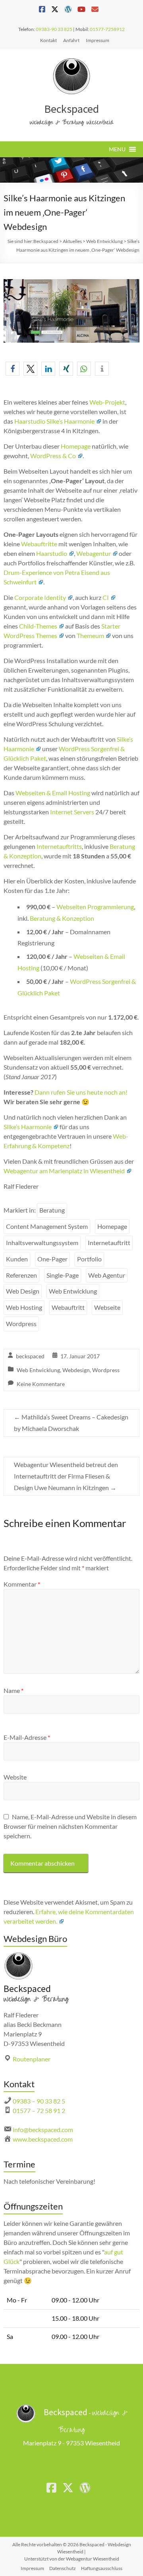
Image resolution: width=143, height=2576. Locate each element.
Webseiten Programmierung (95, 907)
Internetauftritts (59, 846)
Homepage (76, 446)
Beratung (52, 1210)
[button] (117, 149)
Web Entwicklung (73, 1291)
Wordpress (21, 1324)
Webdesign (76, 1370)
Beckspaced (71, 109)
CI (106, 597)
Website (15, 1777)
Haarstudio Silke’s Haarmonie (54, 421)
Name (14, 1690)
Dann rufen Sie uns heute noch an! (81, 1092)
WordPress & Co (53, 456)
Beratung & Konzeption (62, 918)
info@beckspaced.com (43, 2130)
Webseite (107, 1307)
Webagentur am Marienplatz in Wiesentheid (64, 1171)
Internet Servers (72, 812)
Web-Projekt (107, 402)
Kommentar (22, 1584)
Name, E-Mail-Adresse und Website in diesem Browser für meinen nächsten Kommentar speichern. (70, 1826)
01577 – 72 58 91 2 (39, 2110)
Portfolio (89, 1259)
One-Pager (52, 1259)
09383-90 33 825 (54, 29)
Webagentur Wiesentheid (93, 2559)
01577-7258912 (107, 29)
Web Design (23, 1291)
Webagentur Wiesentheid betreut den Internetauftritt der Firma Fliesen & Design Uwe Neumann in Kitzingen (66, 1476)
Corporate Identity (40, 597)
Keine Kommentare (41, 1384)
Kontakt (48, 40)
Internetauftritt (109, 1243)
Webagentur (94, 553)
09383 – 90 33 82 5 (39, 2101)
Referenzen (21, 1275)
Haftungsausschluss (102, 2568)
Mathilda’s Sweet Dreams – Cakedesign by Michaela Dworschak (71, 1423)
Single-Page (63, 1275)
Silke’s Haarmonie (28, 1127)
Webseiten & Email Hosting (53, 793)
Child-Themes (38, 626)
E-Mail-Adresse (27, 1737)
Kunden (17, 1259)
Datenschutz (63, 2568)
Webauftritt (68, 1307)
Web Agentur (107, 1275)
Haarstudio (52, 553)
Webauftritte (39, 544)
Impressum (98, 40)
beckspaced (30, 1356)
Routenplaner (32, 2059)
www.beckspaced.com (43, 2139)
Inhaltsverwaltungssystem (42, 1243)
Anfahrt (71, 40)
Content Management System (47, 1226)
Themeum (90, 635)
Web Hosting (24, 1307)
